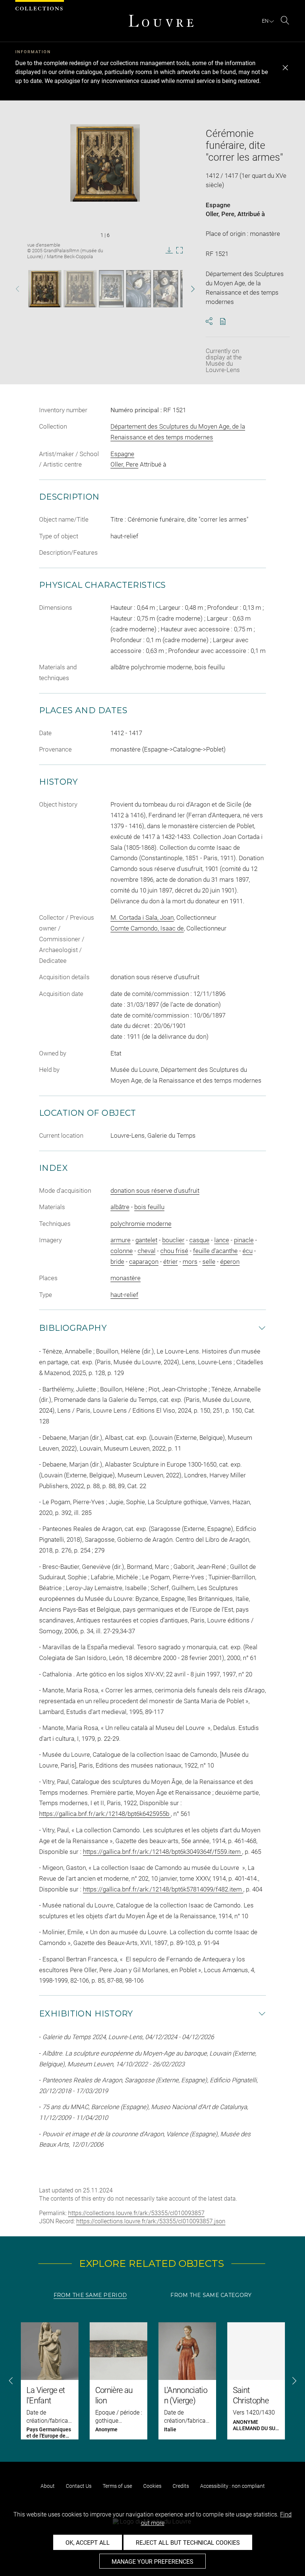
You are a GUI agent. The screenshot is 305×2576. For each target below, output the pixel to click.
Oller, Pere (220, 214)
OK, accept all (88, 2543)
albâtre (120, 1207)
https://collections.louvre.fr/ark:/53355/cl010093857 (136, 2213)
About (48, 2486)
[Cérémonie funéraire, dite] (45, 289)
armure (121, 1240)
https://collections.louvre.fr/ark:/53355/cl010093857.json (151, 2221)
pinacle (244, 1240)
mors (190, 1262)
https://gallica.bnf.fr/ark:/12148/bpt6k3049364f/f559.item (163, 1852)
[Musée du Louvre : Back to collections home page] (161, 21)
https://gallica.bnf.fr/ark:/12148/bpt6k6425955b (105, 1814)
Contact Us (79, 2486)
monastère (126, 1278)
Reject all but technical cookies (188, 2543)
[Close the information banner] (285, 68)
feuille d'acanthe (215, 1251)
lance (222, 1240)
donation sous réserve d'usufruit (155, 1191)
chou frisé (174, 1251)
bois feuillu (149, 1207)
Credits (181, 2486)
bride (117, 1262)
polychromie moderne (141, 1224)
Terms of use (117, 2486)
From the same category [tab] (211, 2295)
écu (248, 1251)
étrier (171, 1262)
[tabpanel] (152, 2381)
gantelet (146, 1240)
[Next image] (187, 289)
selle (209, 1262)
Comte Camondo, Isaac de (147, 928)
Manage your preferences (152, 2562)
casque (199, 1240)
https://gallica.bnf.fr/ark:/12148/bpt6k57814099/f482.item (163, 1889)
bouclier (173, 1240)
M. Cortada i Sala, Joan (142, 917)
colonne (122, 1251)
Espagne (218, 205)
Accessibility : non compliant (232, 2486)
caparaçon (144, 1262)
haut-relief (124, 1295)
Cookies (152, 2486)
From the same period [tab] (90, 2295)
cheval (147, 1251)
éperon (230, 1262)
